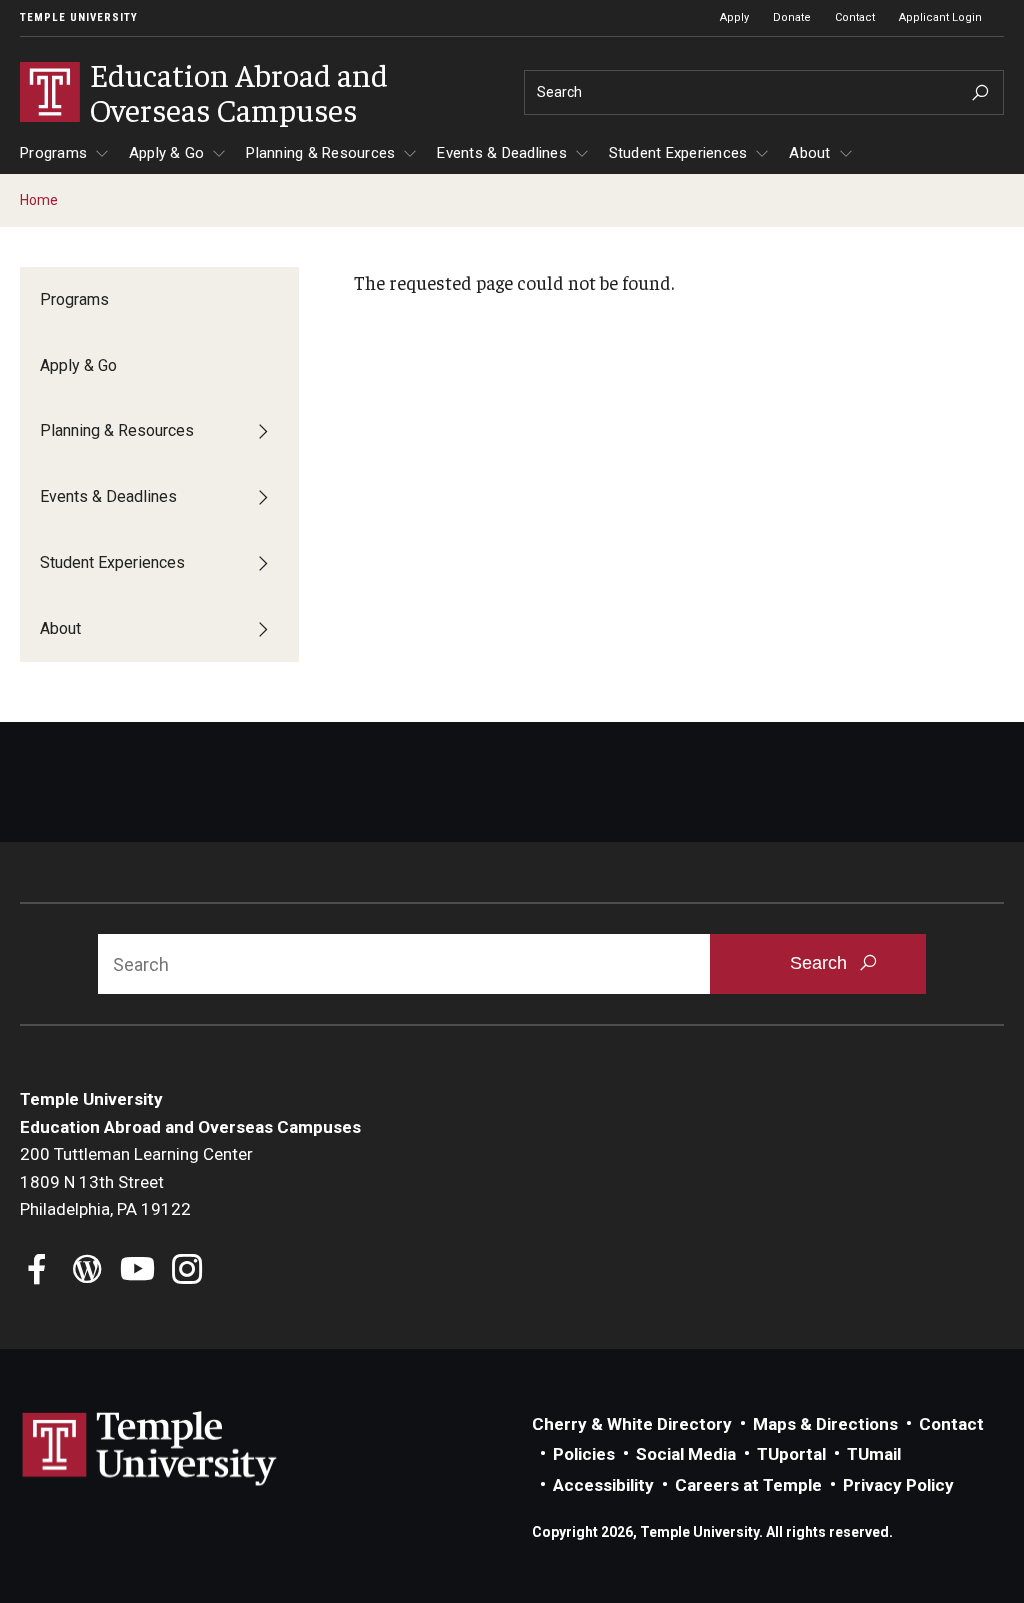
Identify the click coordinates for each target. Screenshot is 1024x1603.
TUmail (874, 1454)
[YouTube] (137, 1271)
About (809, 153)
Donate (792, 17)
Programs (53, 153)
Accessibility (603, 1485)
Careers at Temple (748, 1485)
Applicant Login (940, 17)
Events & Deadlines (502, 153)
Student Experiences (678, 153)
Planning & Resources (320, 153)
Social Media (686, 1454)
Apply (734, 17)
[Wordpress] (87, 1271)
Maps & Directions (825, 1424)
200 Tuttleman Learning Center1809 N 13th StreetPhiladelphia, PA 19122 (136, 1181)
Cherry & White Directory (632, 1424)
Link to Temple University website (150, 1449)
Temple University (79, 17)
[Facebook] (37, 1271)
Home (39, 200)
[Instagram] (187, 1271)
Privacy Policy (898, 1485)
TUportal (791, 1454)
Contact (855, 17)
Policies (584, 1454)
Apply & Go (167, 153)
